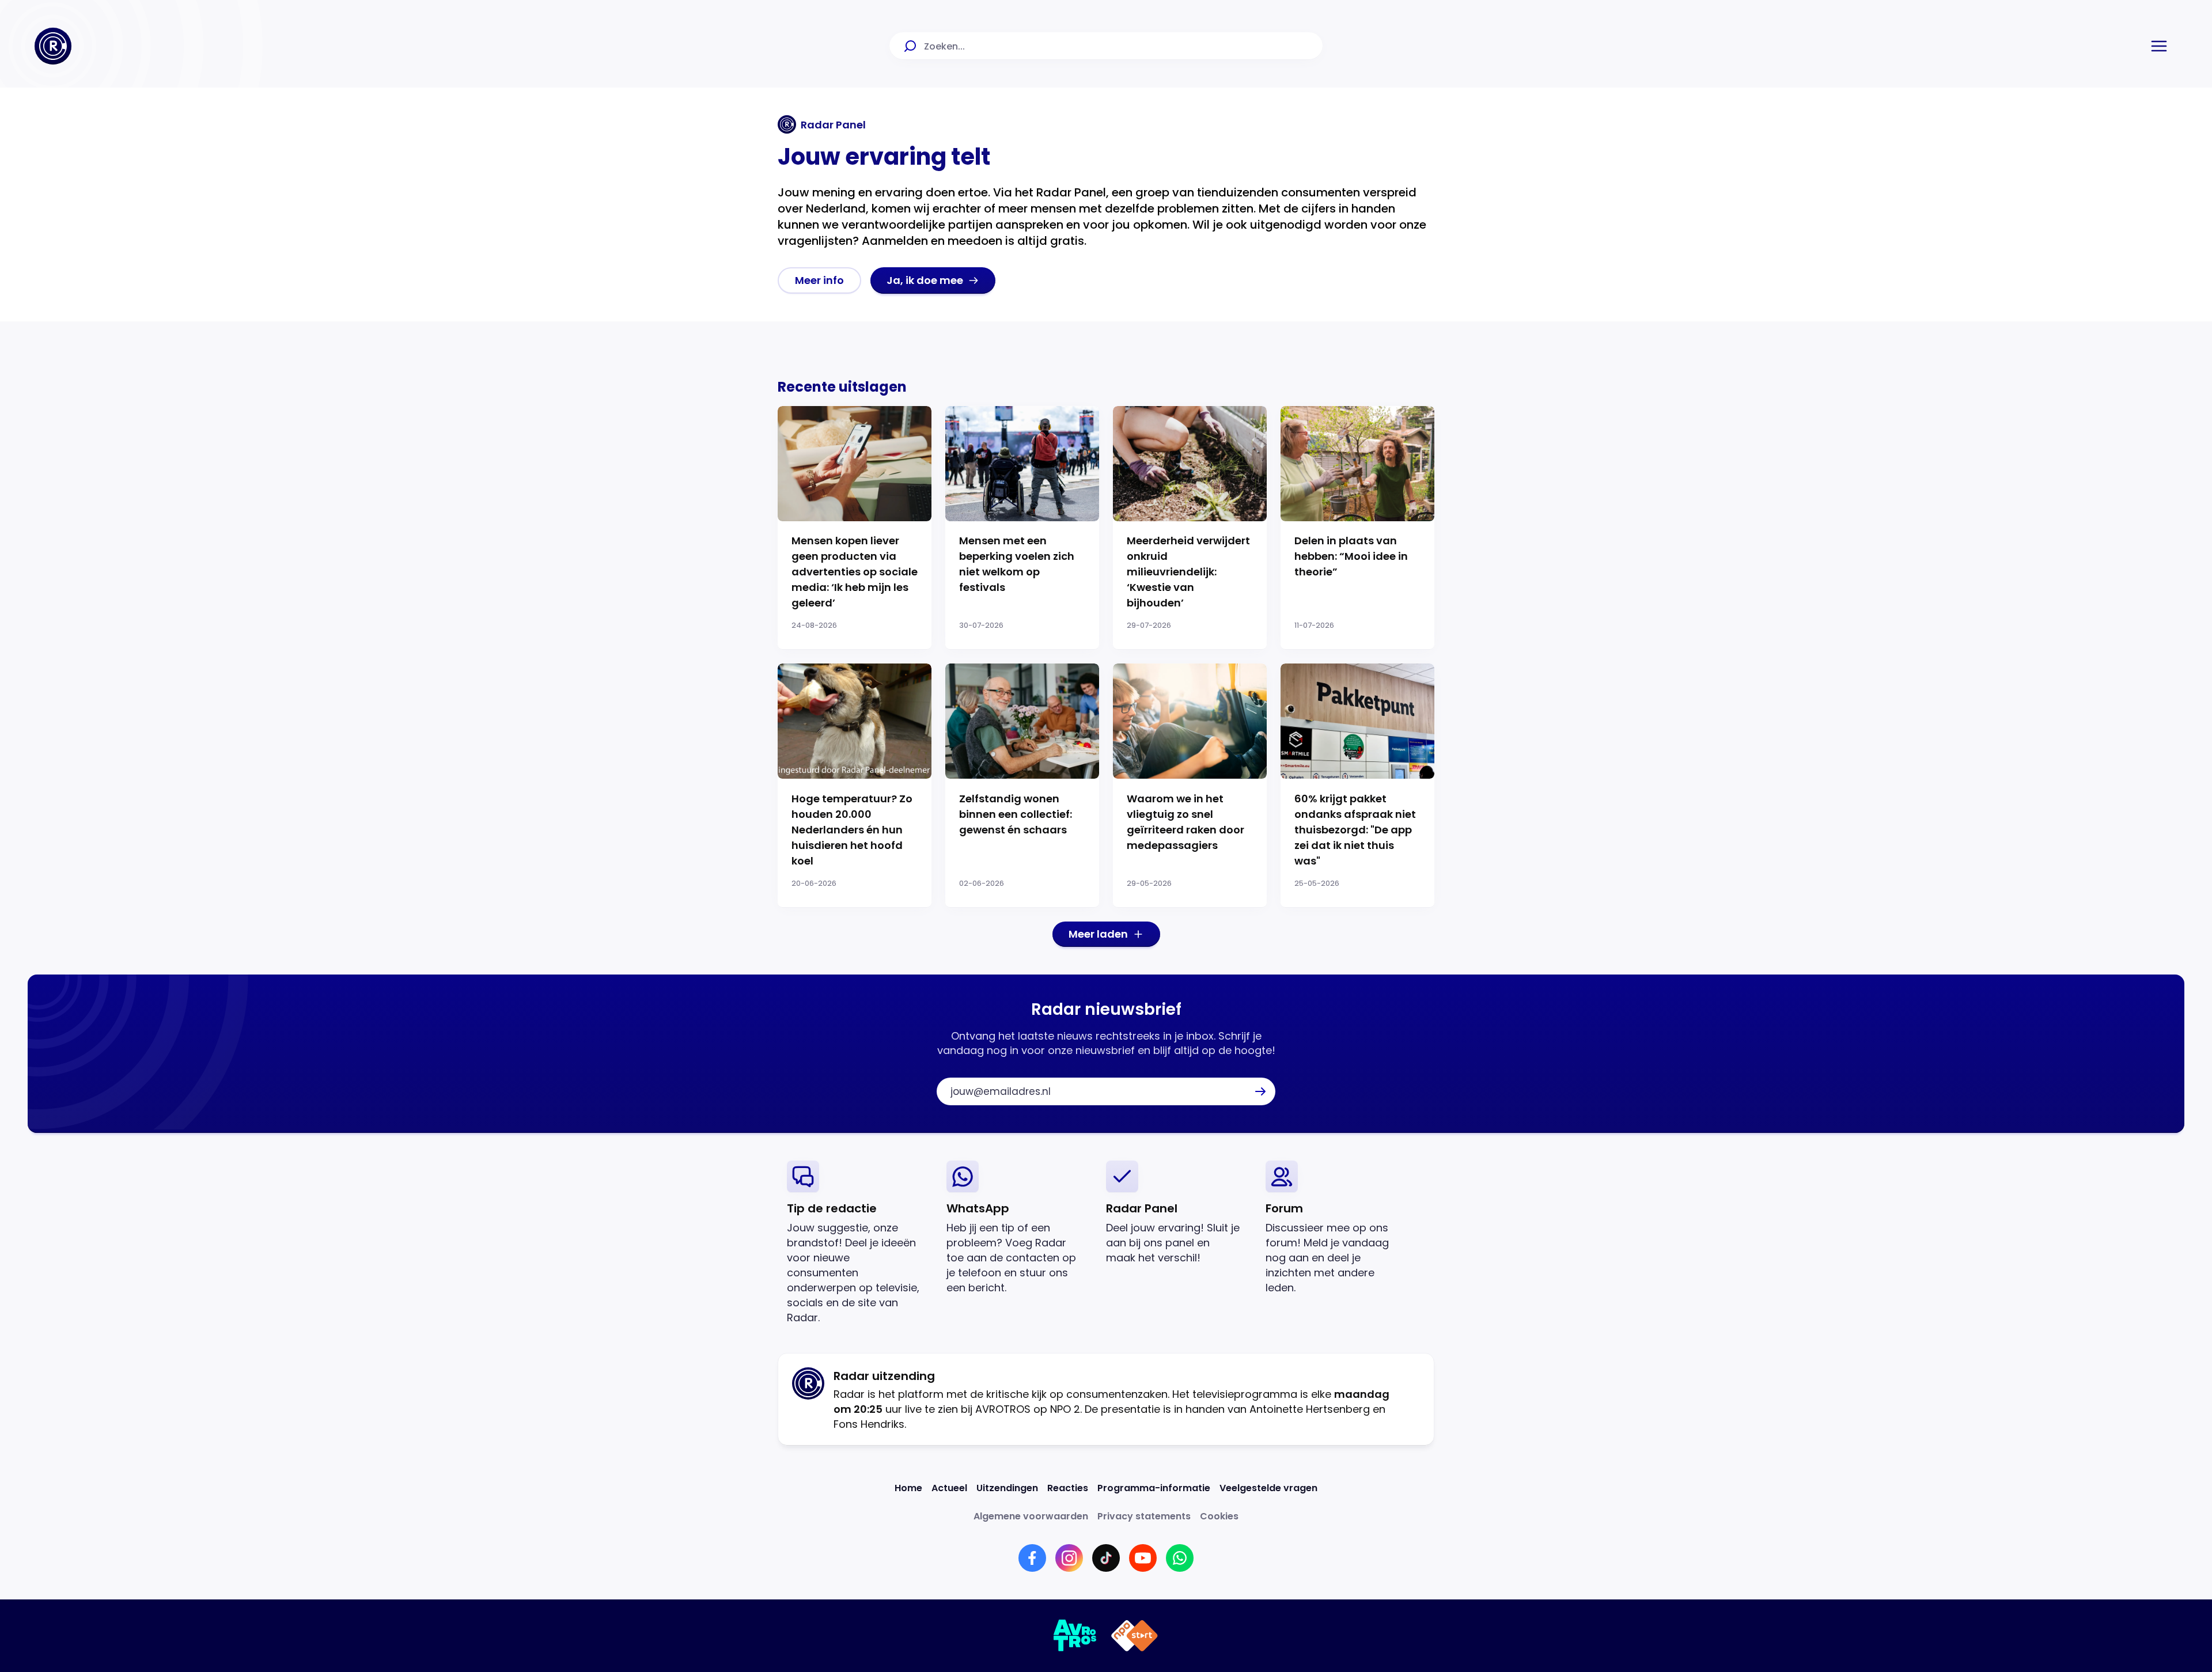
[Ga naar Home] (53, 46)
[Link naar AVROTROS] (1075, 1636)
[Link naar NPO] (1135, 1636)
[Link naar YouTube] (1143, 1558)
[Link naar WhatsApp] (1180, 1558)
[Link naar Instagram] (1069, 1558)
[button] (2159, 46)
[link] (819, 280)
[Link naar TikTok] (1106, 1558)
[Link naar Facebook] (1032, 1558)
